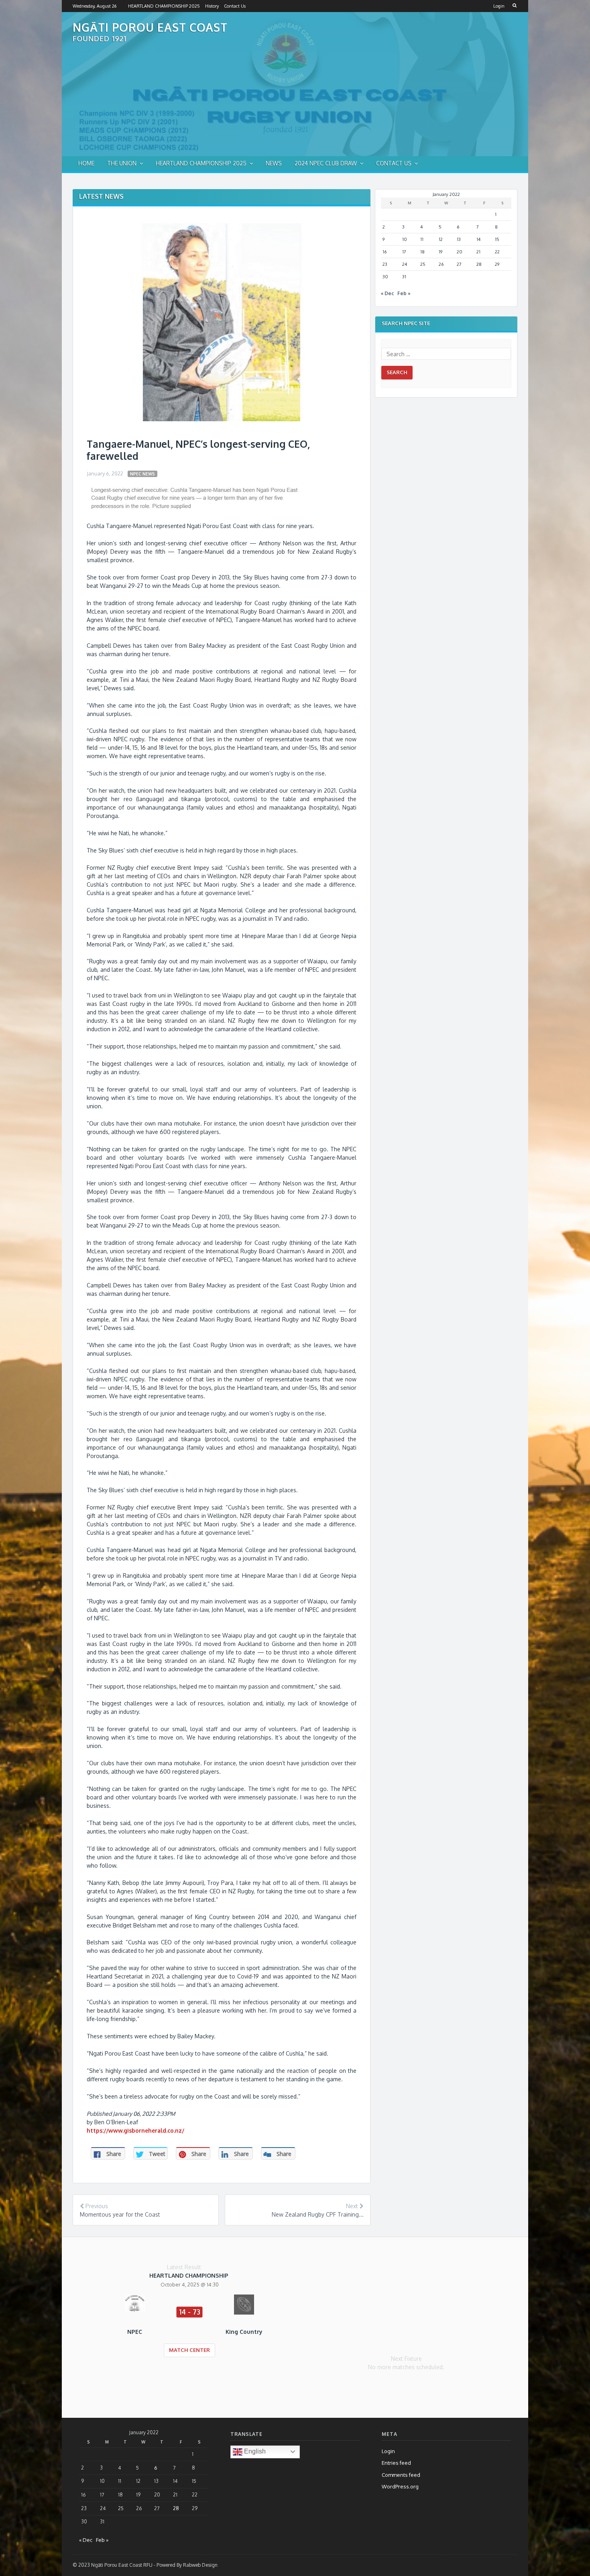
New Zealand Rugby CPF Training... (318, 2214)
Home (86, 163)
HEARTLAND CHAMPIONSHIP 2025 (164, 6)
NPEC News (142, 474)
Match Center (189, 2350)
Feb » (404, 293)
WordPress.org (400, 2486)
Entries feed (396, 2463)
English (254, 2451)
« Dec (387, 293)
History (212, 6)
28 (479, 264)
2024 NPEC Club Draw (326, 163)
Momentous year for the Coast (120, 2214)
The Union (122, 163)
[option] (189, 2320)
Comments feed (401, 2475)
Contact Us (235, 6)
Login (499, 6)
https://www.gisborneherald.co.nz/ (135, 2130)
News (274, 163)
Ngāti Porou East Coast (150, 27)
